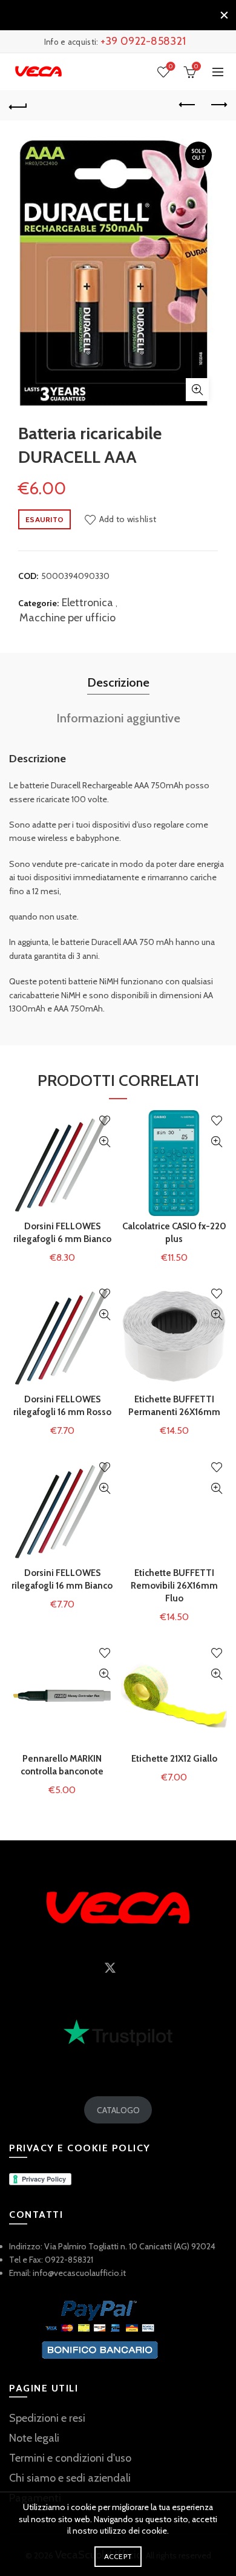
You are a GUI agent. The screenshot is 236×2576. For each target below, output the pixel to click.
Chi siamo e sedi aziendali (70, 2478)
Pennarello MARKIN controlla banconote (62, 1765)
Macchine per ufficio (67, 618)
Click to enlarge (197, 390)
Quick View (104, 1142)
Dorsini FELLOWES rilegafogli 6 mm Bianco (62, 1233)
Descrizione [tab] (118, 682)
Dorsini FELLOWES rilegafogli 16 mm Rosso (62, 1406)
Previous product (188, 105)
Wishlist (171, 67)
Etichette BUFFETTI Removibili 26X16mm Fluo (174, 1586)
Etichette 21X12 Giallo (174, 1759)
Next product (218, 105)
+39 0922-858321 (143, 41)
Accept (118, 2556)
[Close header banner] (224, 15)
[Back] (18, 105)
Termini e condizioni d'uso (70, 2458)
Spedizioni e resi (47, 2418)
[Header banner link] (106, 15)
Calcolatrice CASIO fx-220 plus (174, 1233)
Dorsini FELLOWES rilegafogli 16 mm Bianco (62, 1579)
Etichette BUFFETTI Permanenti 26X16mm (174, 1406)
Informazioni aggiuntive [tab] (118, 718)
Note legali (34, 2438)
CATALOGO (118, 2110)
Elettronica (87, 603)
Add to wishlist (128, 519)
